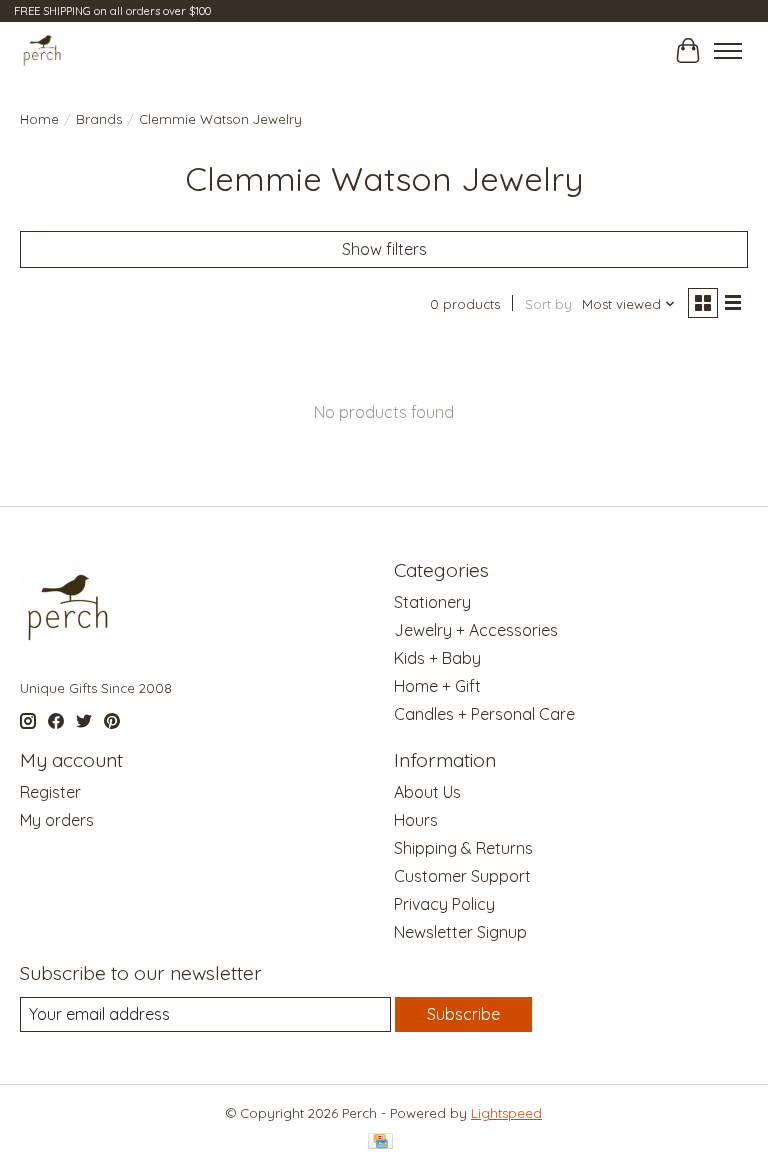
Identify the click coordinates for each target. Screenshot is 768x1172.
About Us (427, 792)
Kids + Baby (437, 658)
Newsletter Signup (460, 932)
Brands (99, 119)
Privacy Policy (444, 904)
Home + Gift (437, 686)
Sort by (548, 304)
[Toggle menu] (728, 51)
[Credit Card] (380, 1142)
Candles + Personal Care (484, 714)
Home (39, 119)
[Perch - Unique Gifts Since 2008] (42, 50)
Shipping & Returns (463, 848)
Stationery (432, 602)
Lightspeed (506, 1113)
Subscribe (463, 1014)
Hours (416, 820)
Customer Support (462, 876)
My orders (57, 820)
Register (50, 792)
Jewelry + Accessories (476, 630)
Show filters (384, 249)
